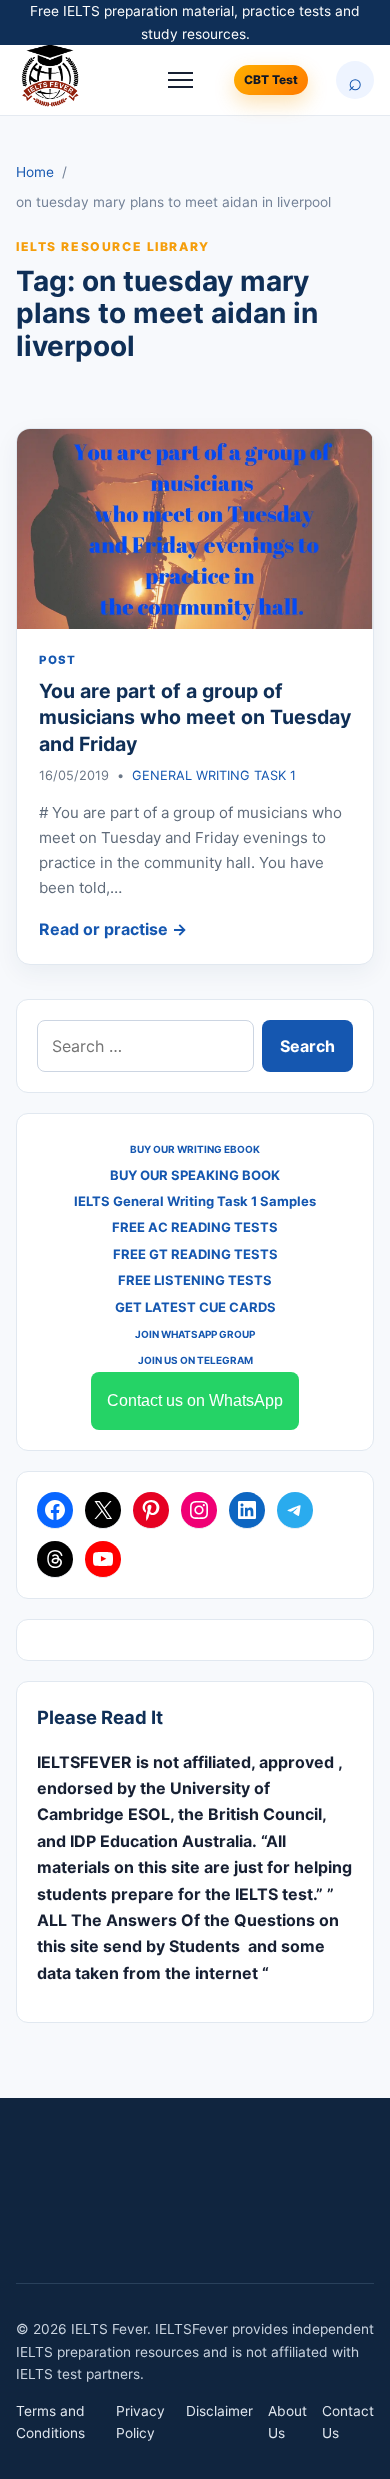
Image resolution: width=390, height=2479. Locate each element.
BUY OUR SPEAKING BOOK (195, 1175)
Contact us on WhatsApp (195, 1400)
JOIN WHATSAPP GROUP (195, 1334)
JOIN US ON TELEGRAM (195, 1360)
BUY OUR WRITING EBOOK (195, 1149)
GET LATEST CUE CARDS (195, 1307)
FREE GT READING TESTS (195, 1254)
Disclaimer (219, 2411)
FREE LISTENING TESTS (195, 1280)
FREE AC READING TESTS (195, 1227)
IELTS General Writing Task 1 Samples (195, 1201)
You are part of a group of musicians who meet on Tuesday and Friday (195, 717)
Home (35, 172)
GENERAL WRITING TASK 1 (214, 775)
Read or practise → (113, 929)
